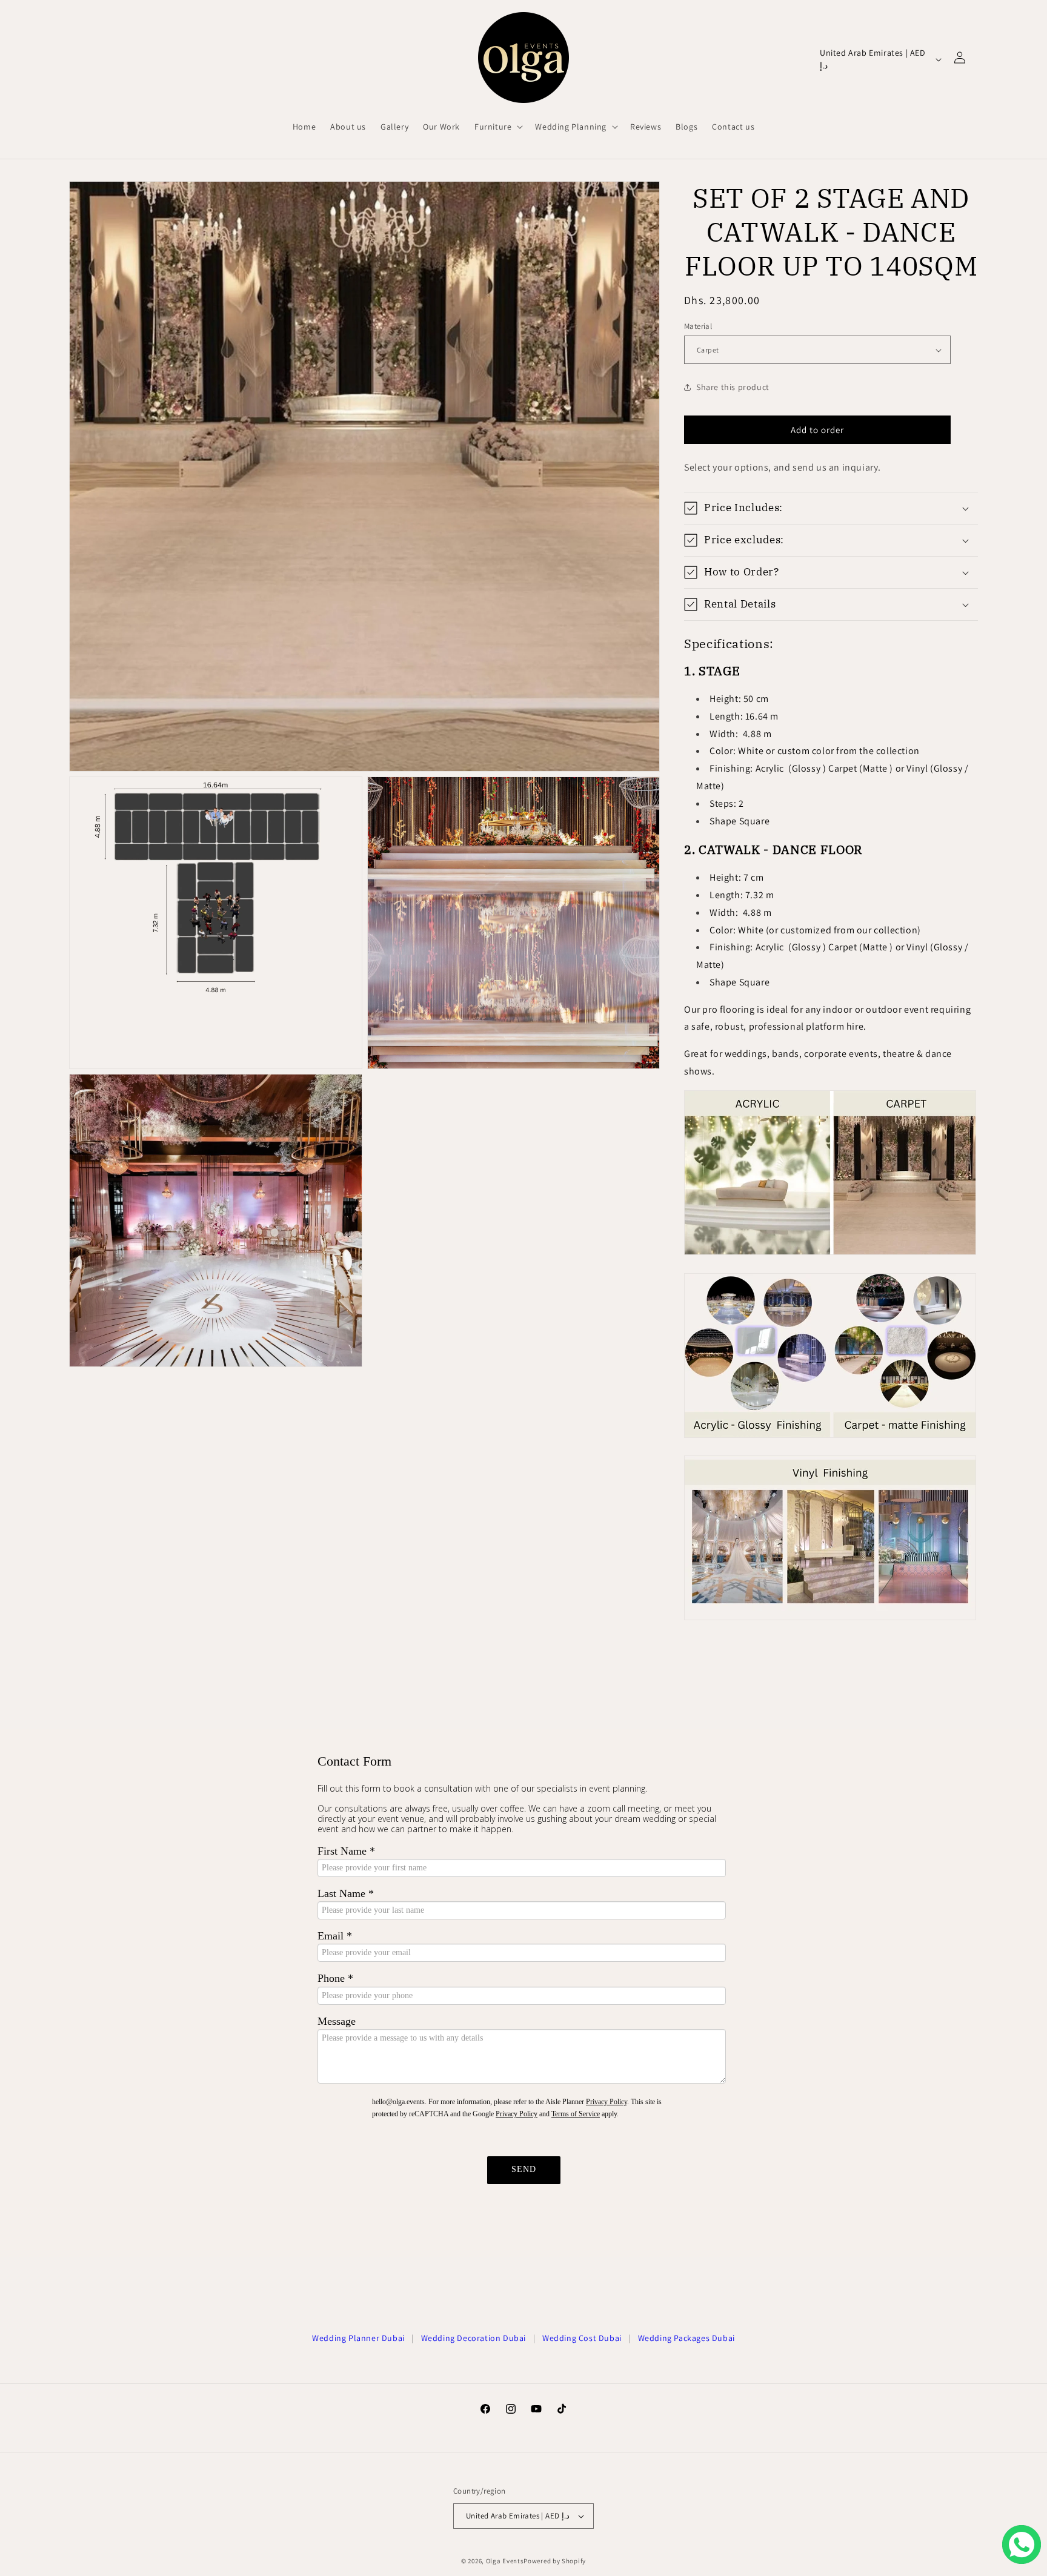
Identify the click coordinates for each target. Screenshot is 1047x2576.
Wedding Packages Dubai (686, 2338)
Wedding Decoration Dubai (474, 2338)
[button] (497, 127)
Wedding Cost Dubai (582, 2338)
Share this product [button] (733, 387)
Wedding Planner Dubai (358, 2338)
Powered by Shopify (555, 2561)
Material (698, 326)
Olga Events (505, 2561)
